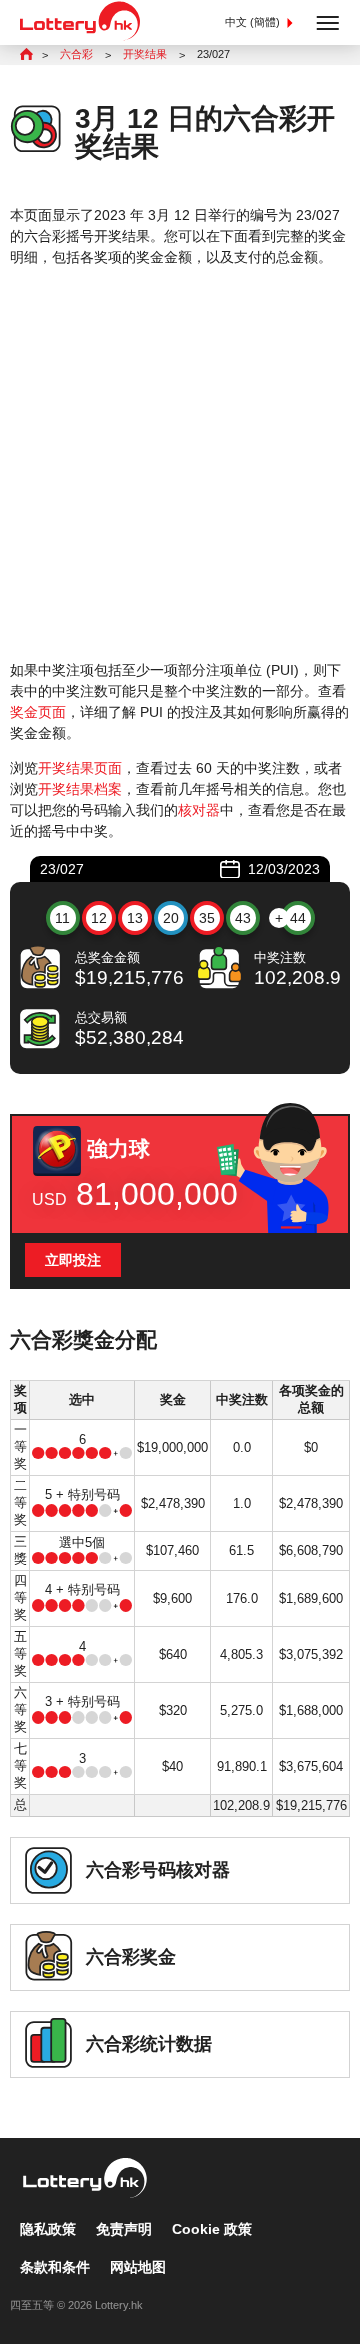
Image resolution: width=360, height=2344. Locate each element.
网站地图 (138, 2267)
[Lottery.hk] (80, 36)
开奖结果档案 (80, 789)
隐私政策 (48, 2229)
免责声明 (124, 2229)
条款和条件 (55, 2267)
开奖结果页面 (80, 768)
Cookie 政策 (212, 2229)
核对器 (199, 810)
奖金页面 (38, 712)
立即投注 (73, 1260)
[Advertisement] (180, 464)
